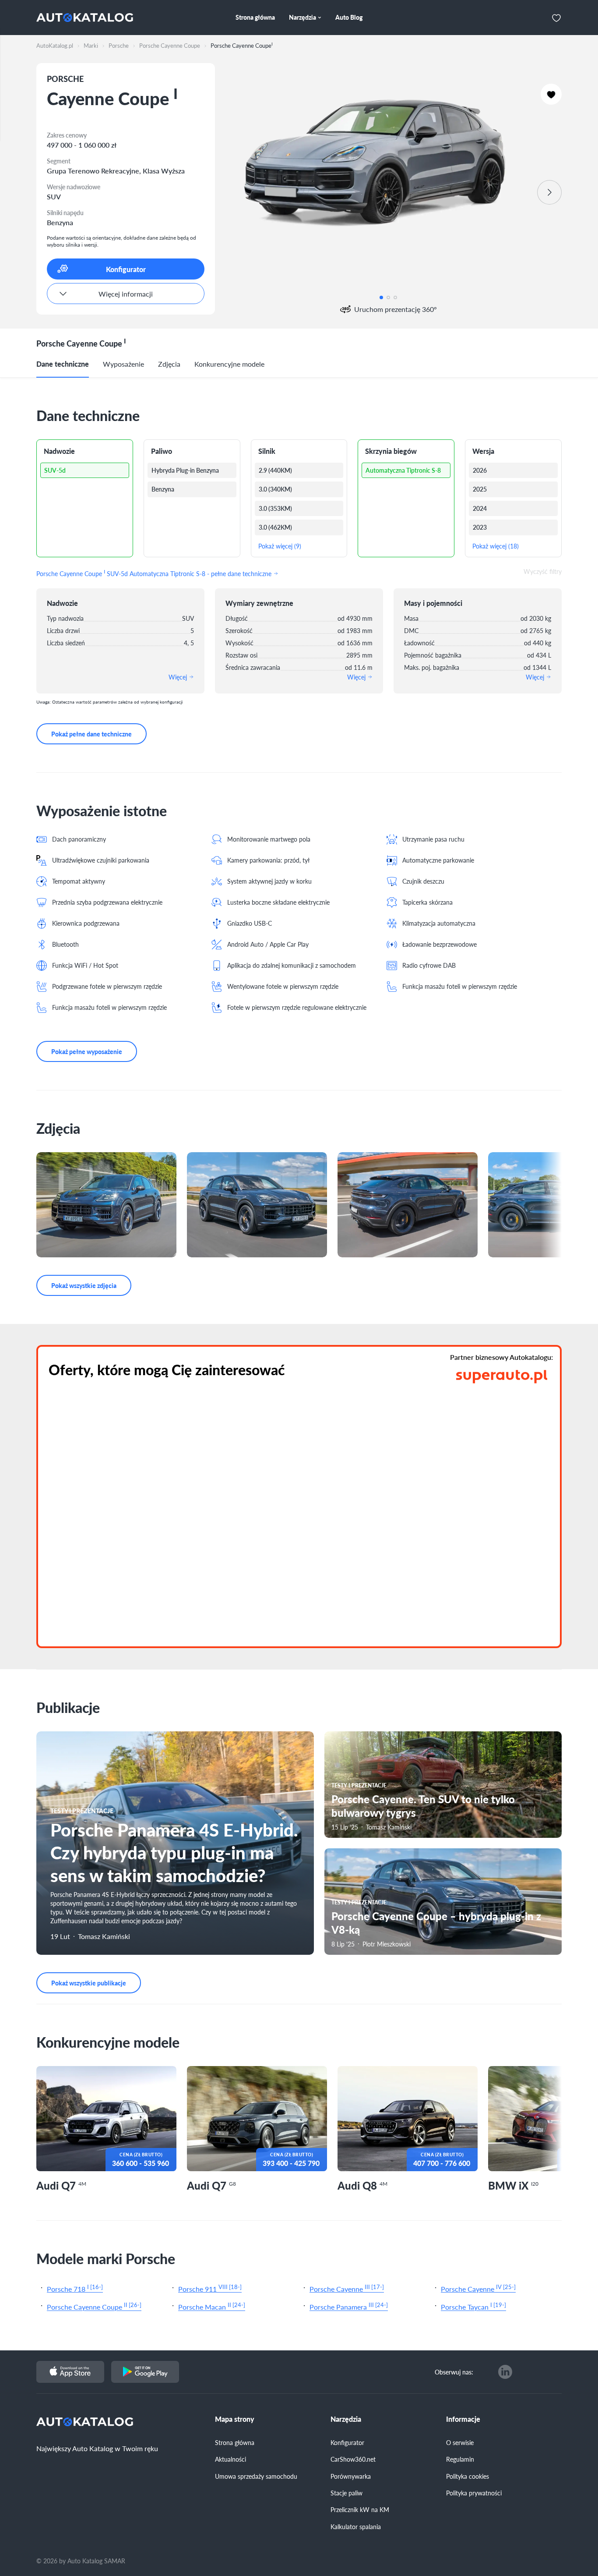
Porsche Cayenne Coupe (94, 2306)
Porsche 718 (75, 2288)
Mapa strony (235, 2419)
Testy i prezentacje (82, 1811)
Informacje (463, 2419)
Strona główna (235, 2442)
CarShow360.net (353, 2459)
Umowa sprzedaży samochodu (256, 2476)
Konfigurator (347, 2442)
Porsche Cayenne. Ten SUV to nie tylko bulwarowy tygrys (423, 1806)
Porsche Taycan (473, 2306)
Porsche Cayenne (347, 2288)
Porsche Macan (212, 2306)
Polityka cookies (468, 2476)
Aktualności (230, 2459)
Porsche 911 (210, 2288)
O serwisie (460, 2442)
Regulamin (460, 2459)
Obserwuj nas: (454, 2372)
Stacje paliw (346, 2493)
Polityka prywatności (474, 2493)
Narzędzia (346, 2419)
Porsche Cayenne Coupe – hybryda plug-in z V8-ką (436, 1923)
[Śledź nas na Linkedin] (505, 2372)
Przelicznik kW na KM (360, 2509)
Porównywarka (351, 2476)
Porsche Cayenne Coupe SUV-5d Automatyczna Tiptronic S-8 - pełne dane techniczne (155, 573)
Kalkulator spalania (356, 2526)
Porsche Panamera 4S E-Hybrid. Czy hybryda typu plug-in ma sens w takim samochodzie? (174, 1852)
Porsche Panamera (349, 2306)
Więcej (179, 677)
